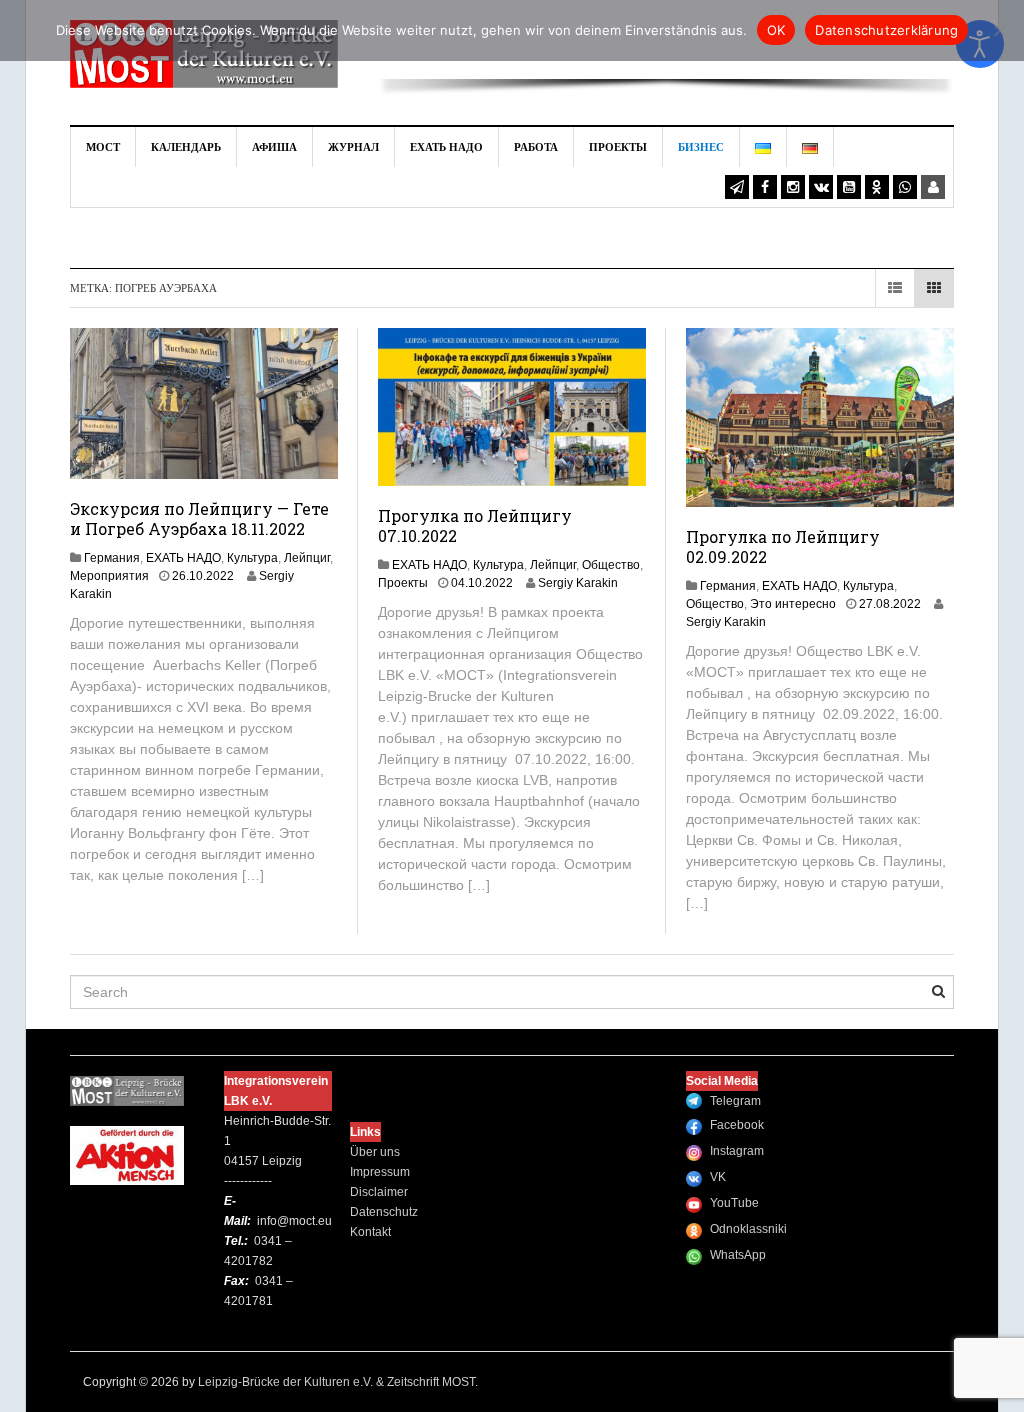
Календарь (186, 147)
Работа (536, 147)
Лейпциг (307, 558)
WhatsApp (738, 1255)
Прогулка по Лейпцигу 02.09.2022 (783, 546)
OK (776, 30)
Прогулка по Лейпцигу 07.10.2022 (475, 525)
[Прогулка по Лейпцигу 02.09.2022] (820, 416)
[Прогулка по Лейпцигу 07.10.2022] (512, 406)
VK (718, 1177)
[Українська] (763, 147)
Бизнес (701, 147)
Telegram (735, 1101)
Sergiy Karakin (578, 583)
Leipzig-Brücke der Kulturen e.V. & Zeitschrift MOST (336, 1382)
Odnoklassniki (748, 1229)
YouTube (734, 1203)
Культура (252, 558)
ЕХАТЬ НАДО (446, 147)
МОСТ (103, 147)
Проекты (618, 147)
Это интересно (793, 604)
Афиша (274, 147)
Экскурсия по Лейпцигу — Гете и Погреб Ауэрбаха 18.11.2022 (199, 518)
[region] (666, 62)
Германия (112, 558)
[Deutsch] (810, 147)
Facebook (737, 1125)
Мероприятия (109, 576)
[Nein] (999, 30)
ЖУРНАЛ (353, 147)
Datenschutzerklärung (886, 30)
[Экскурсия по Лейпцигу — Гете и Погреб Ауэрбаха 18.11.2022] (204, 402)
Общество (611, 565)
